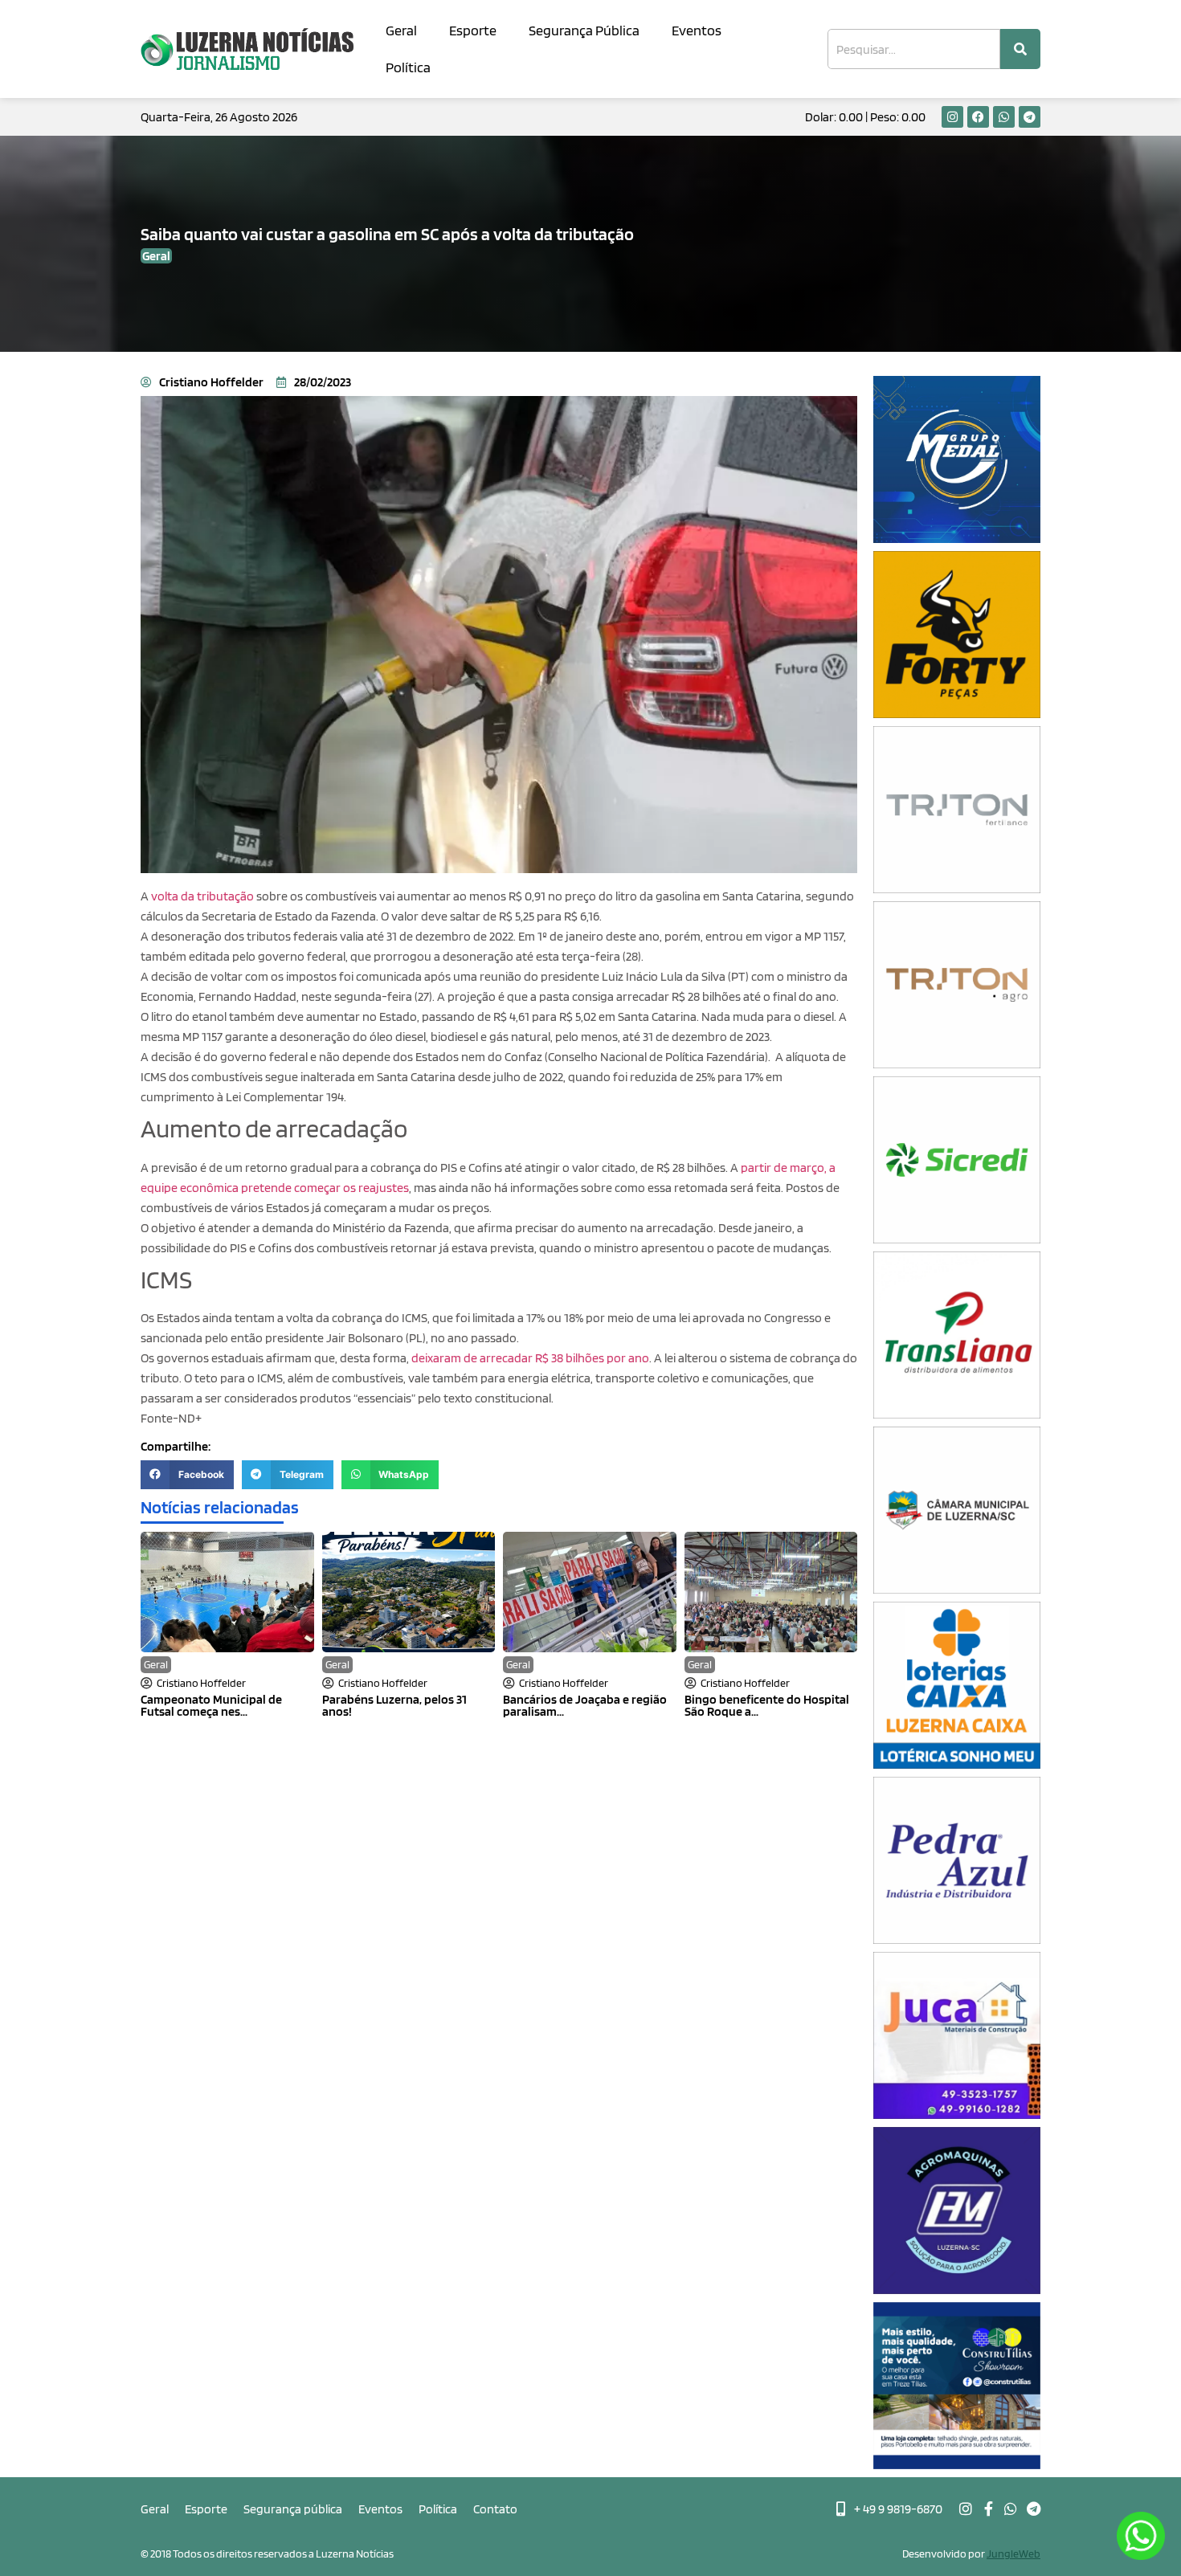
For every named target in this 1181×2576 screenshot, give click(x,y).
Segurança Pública (584, 30)
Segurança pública (293, 2509)
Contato (495, 2509)
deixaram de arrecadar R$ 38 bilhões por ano (529, 1358)
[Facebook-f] (988, 2509)
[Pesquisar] (1020, 49)
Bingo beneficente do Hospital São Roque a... (767, 1705)
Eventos (697, 30)
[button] (187, 1475)
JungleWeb (1013, 2554)
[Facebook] (978, 117)
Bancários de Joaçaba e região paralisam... (585, 1705)
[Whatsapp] (1004, 117)
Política (408, 67)
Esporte (473, 30)
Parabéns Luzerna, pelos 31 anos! (394, 1705)
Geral (401, 30)
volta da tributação (202, 896)
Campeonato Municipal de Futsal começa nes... (211, 1705)
